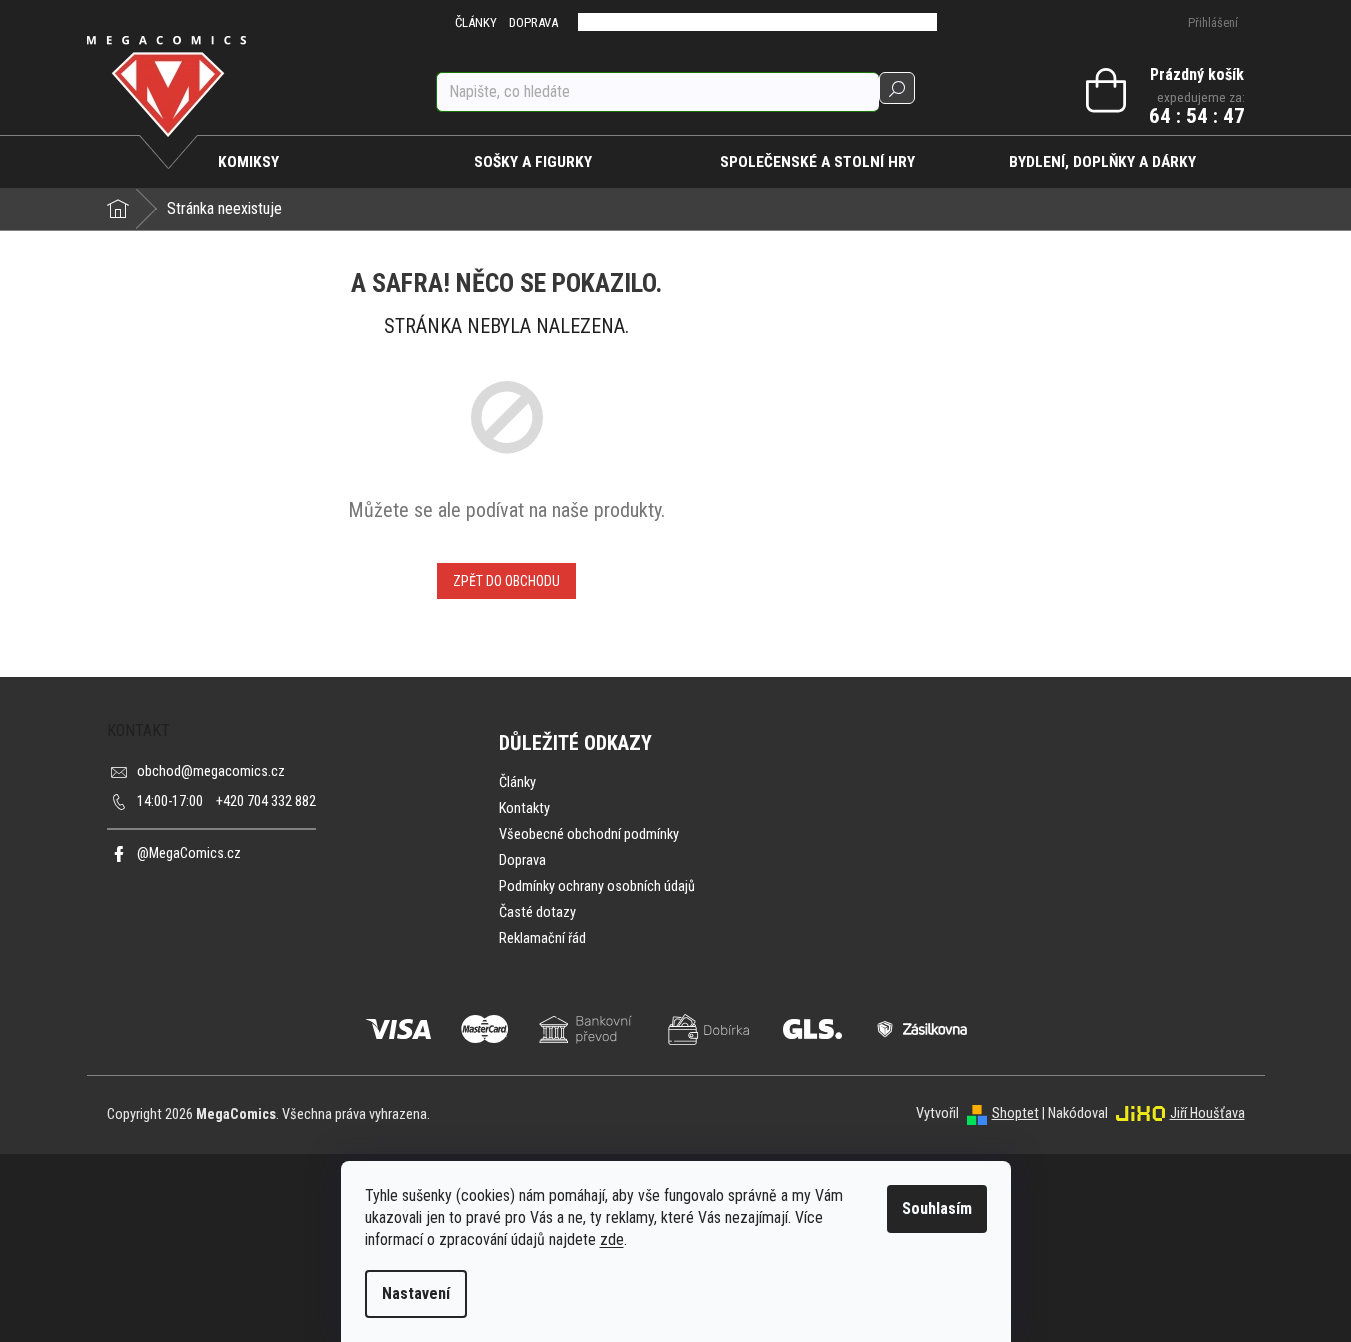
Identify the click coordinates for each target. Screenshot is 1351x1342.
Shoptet (1015, 1113)
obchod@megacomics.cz (211, 771)
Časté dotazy (537, 912)
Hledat (897, 88)
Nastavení (416, 1293)
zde (612, 1239)
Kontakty (524, 808)
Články (517, 782)
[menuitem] (249, 162)
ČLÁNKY (476, 22)
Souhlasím (937, 1208)
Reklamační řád (542, 938)
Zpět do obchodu (506, 581)
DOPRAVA (533, 22)
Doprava (522, 860)
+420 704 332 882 (226, 801)
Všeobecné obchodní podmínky (589, 834)
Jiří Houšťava (1207, 1113)
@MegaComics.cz (189, 853)
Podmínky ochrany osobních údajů (597, 886)
